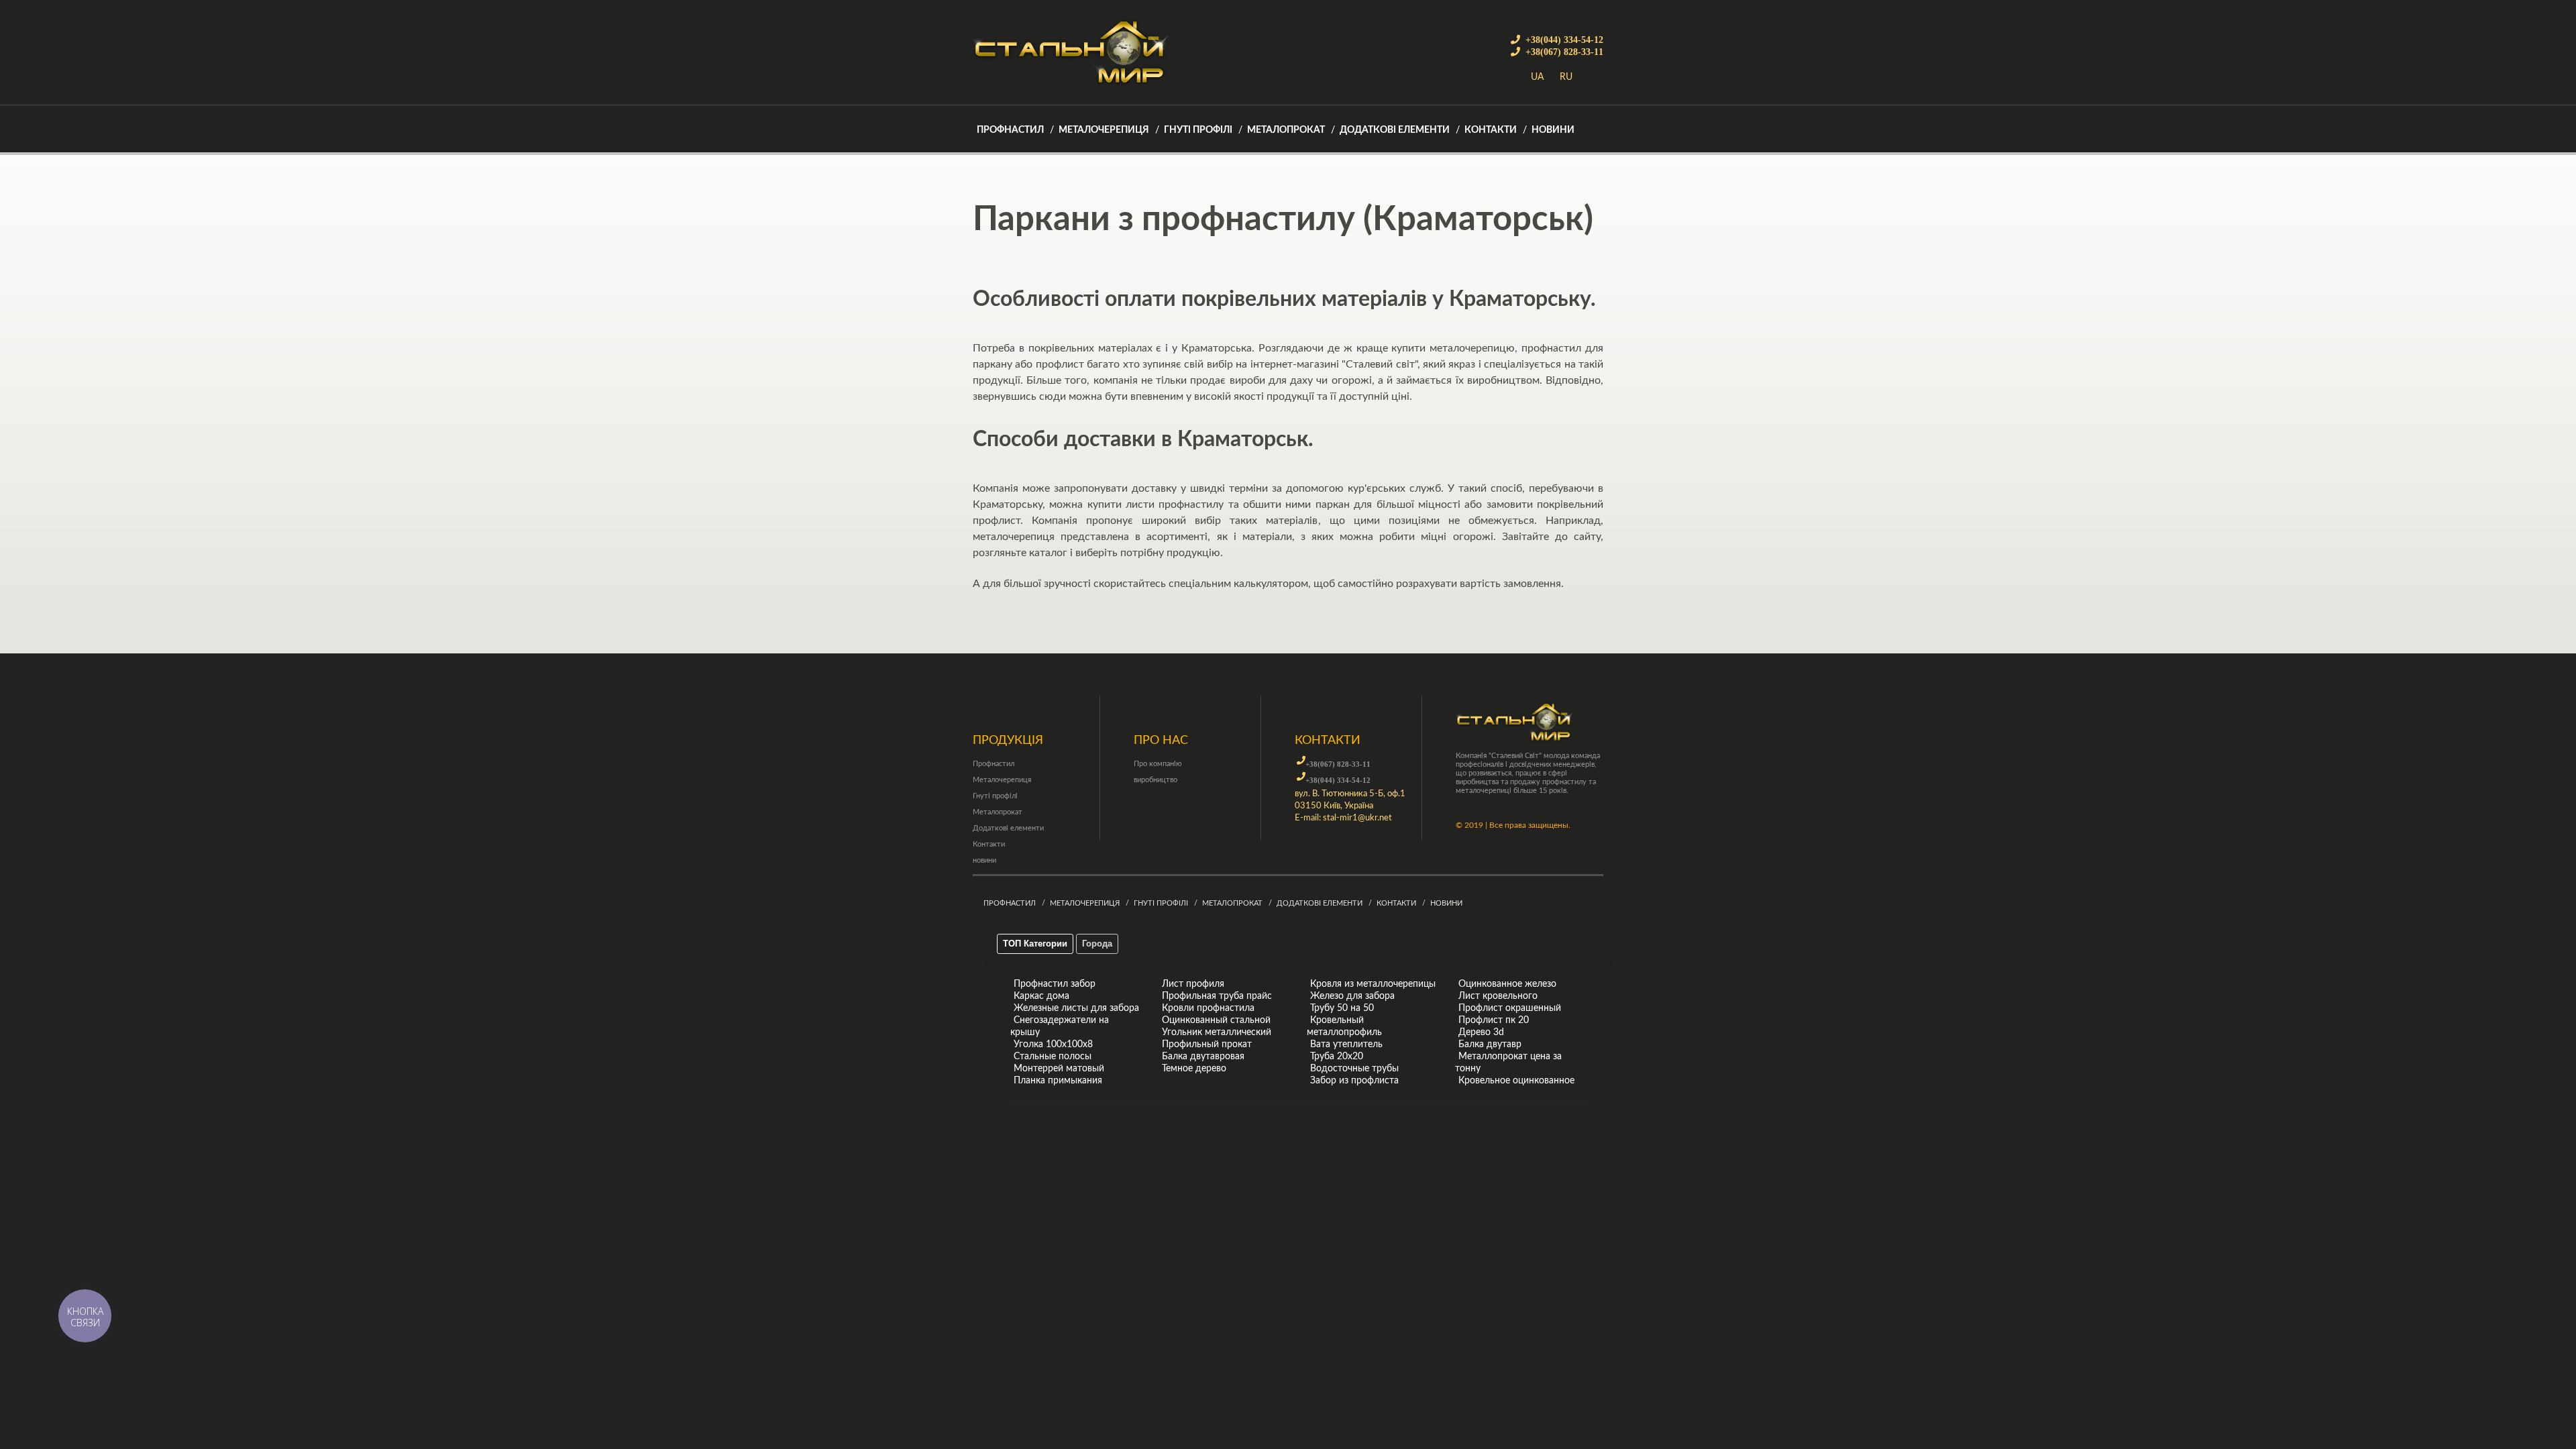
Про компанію (1158, 764)
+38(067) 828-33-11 (1564, 52)
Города (1097, 944)
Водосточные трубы (1354, 1069)
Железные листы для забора (1076, 1008)
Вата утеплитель (1346, 1044)
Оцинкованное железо (1507, 984)
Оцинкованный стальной (1216, 1020)
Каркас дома (1041, 996)
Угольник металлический (1217, 1032)
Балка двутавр (1490, 1044)
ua (1537, 77)
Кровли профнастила (1208, 1008)
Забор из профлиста (1354, 1081)
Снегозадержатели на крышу (1060, 1026)
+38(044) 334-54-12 (1564, 40)
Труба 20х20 (1337, 1057)
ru (1566, 77)
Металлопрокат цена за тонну (1508, 1063)
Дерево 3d (1481, 1032)
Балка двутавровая (1203, 1057)
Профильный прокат (1207, 1044)
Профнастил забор (1055, 984)
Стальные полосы (1053, 1057)
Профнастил (1010, 130)
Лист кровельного (1498, 996)
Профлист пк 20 (1494, 1020)
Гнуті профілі (1198, 130)
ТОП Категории (1035, 944)
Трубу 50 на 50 (1342, 1008)
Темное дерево (1194, 1069)
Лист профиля (1193, 984)
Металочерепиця (1104, 130)
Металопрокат (1286, 130)
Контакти (1491, 130)
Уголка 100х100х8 (1053, 1044)
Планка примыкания (1058, 1081)
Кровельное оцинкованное (1516, 1081)
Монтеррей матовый (1059, 1069)
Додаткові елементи (1395, 130)
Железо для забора (1352, 996)
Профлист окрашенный (1510, 1008)
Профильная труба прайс (1217, 996)
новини (1553, 130)
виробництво (1156, 780)
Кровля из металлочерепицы (1373, 984)
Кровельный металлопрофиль (1344, 1026)
